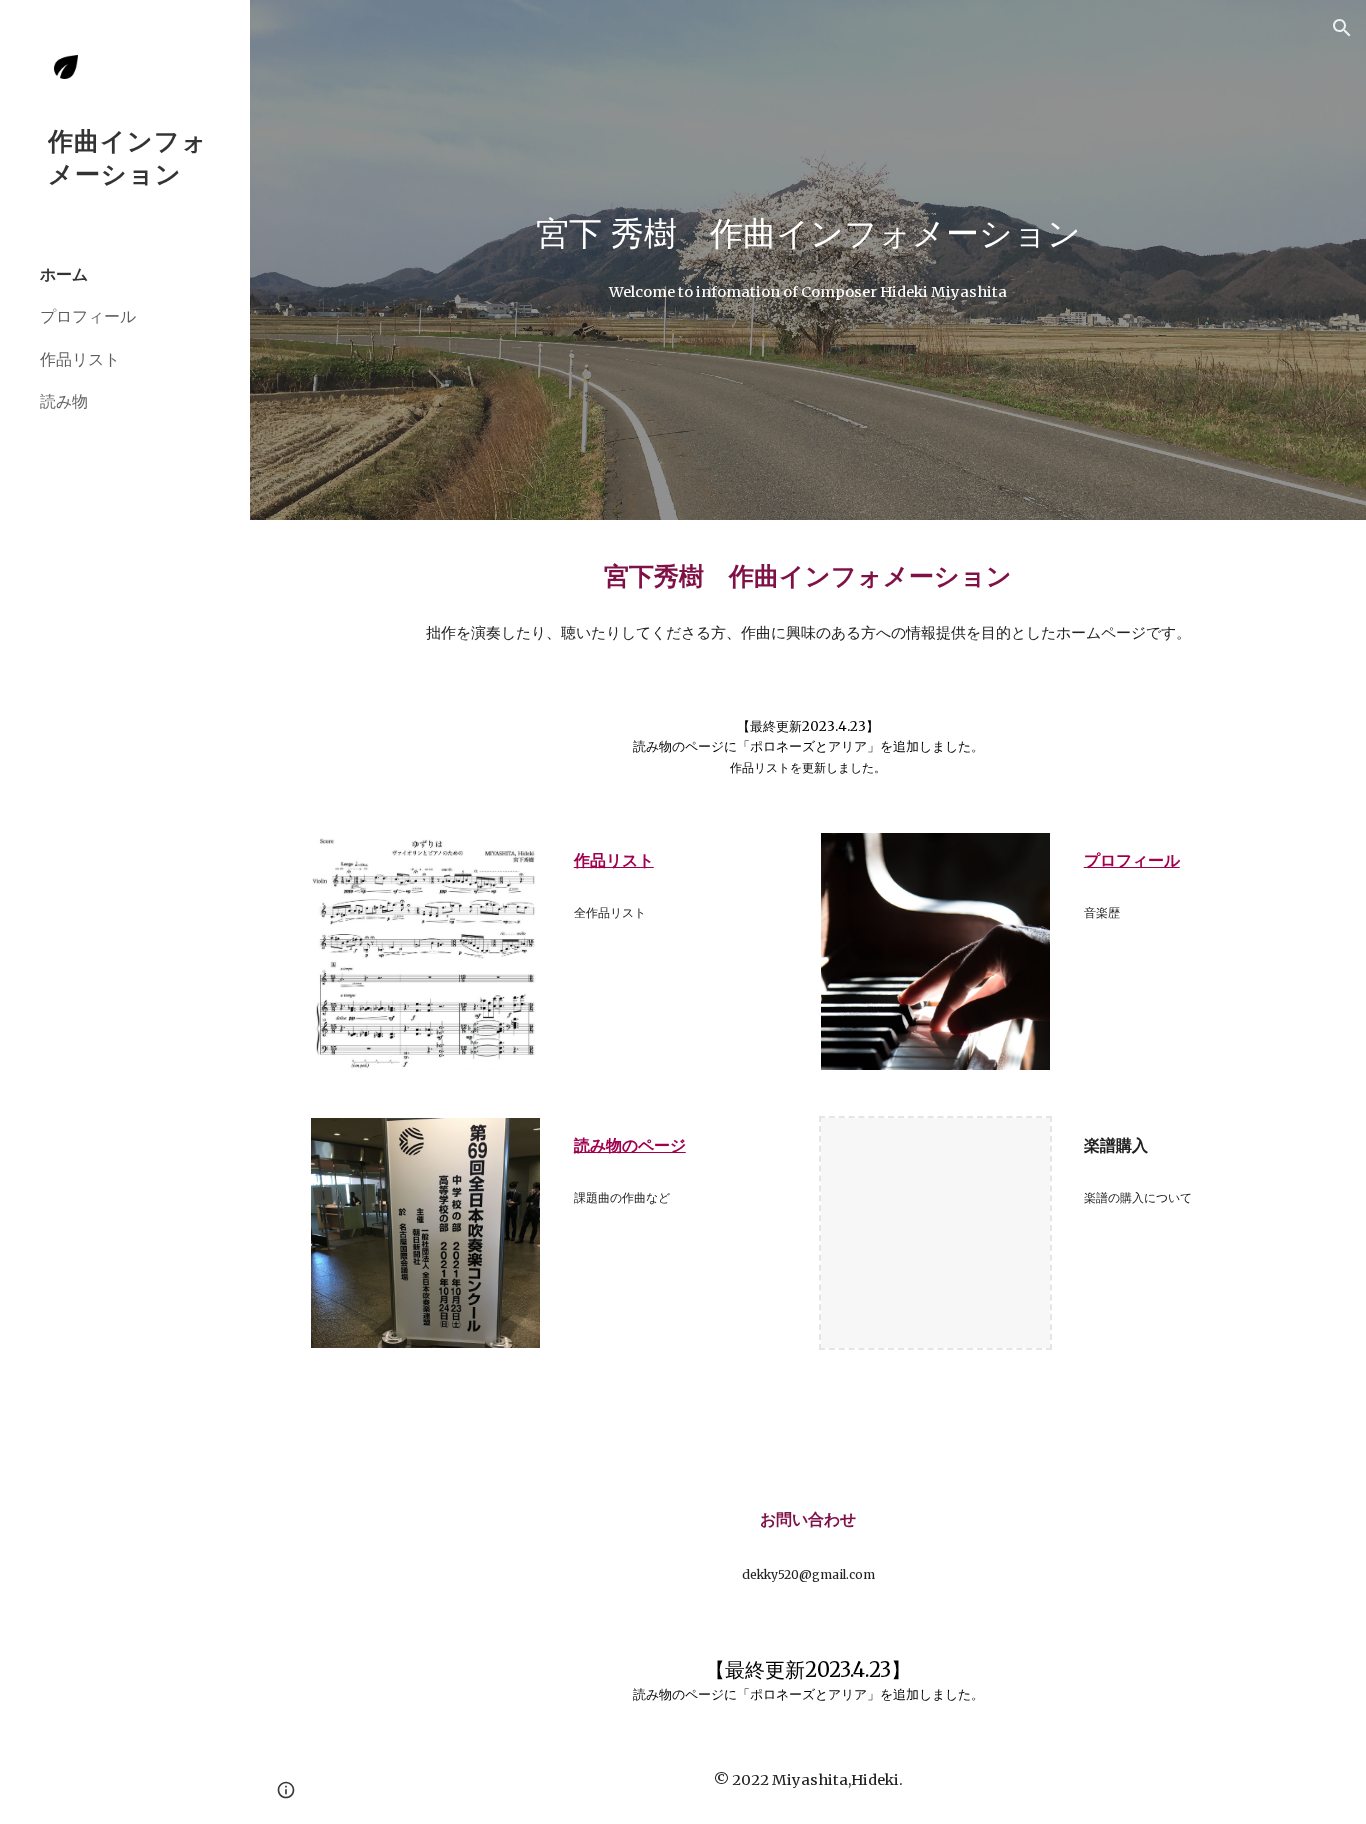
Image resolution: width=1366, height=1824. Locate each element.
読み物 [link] (64, 401)
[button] (1342, 28)
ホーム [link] (64, 274)
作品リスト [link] (80, 359)
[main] (808, 233)
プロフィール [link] (88, 316)
